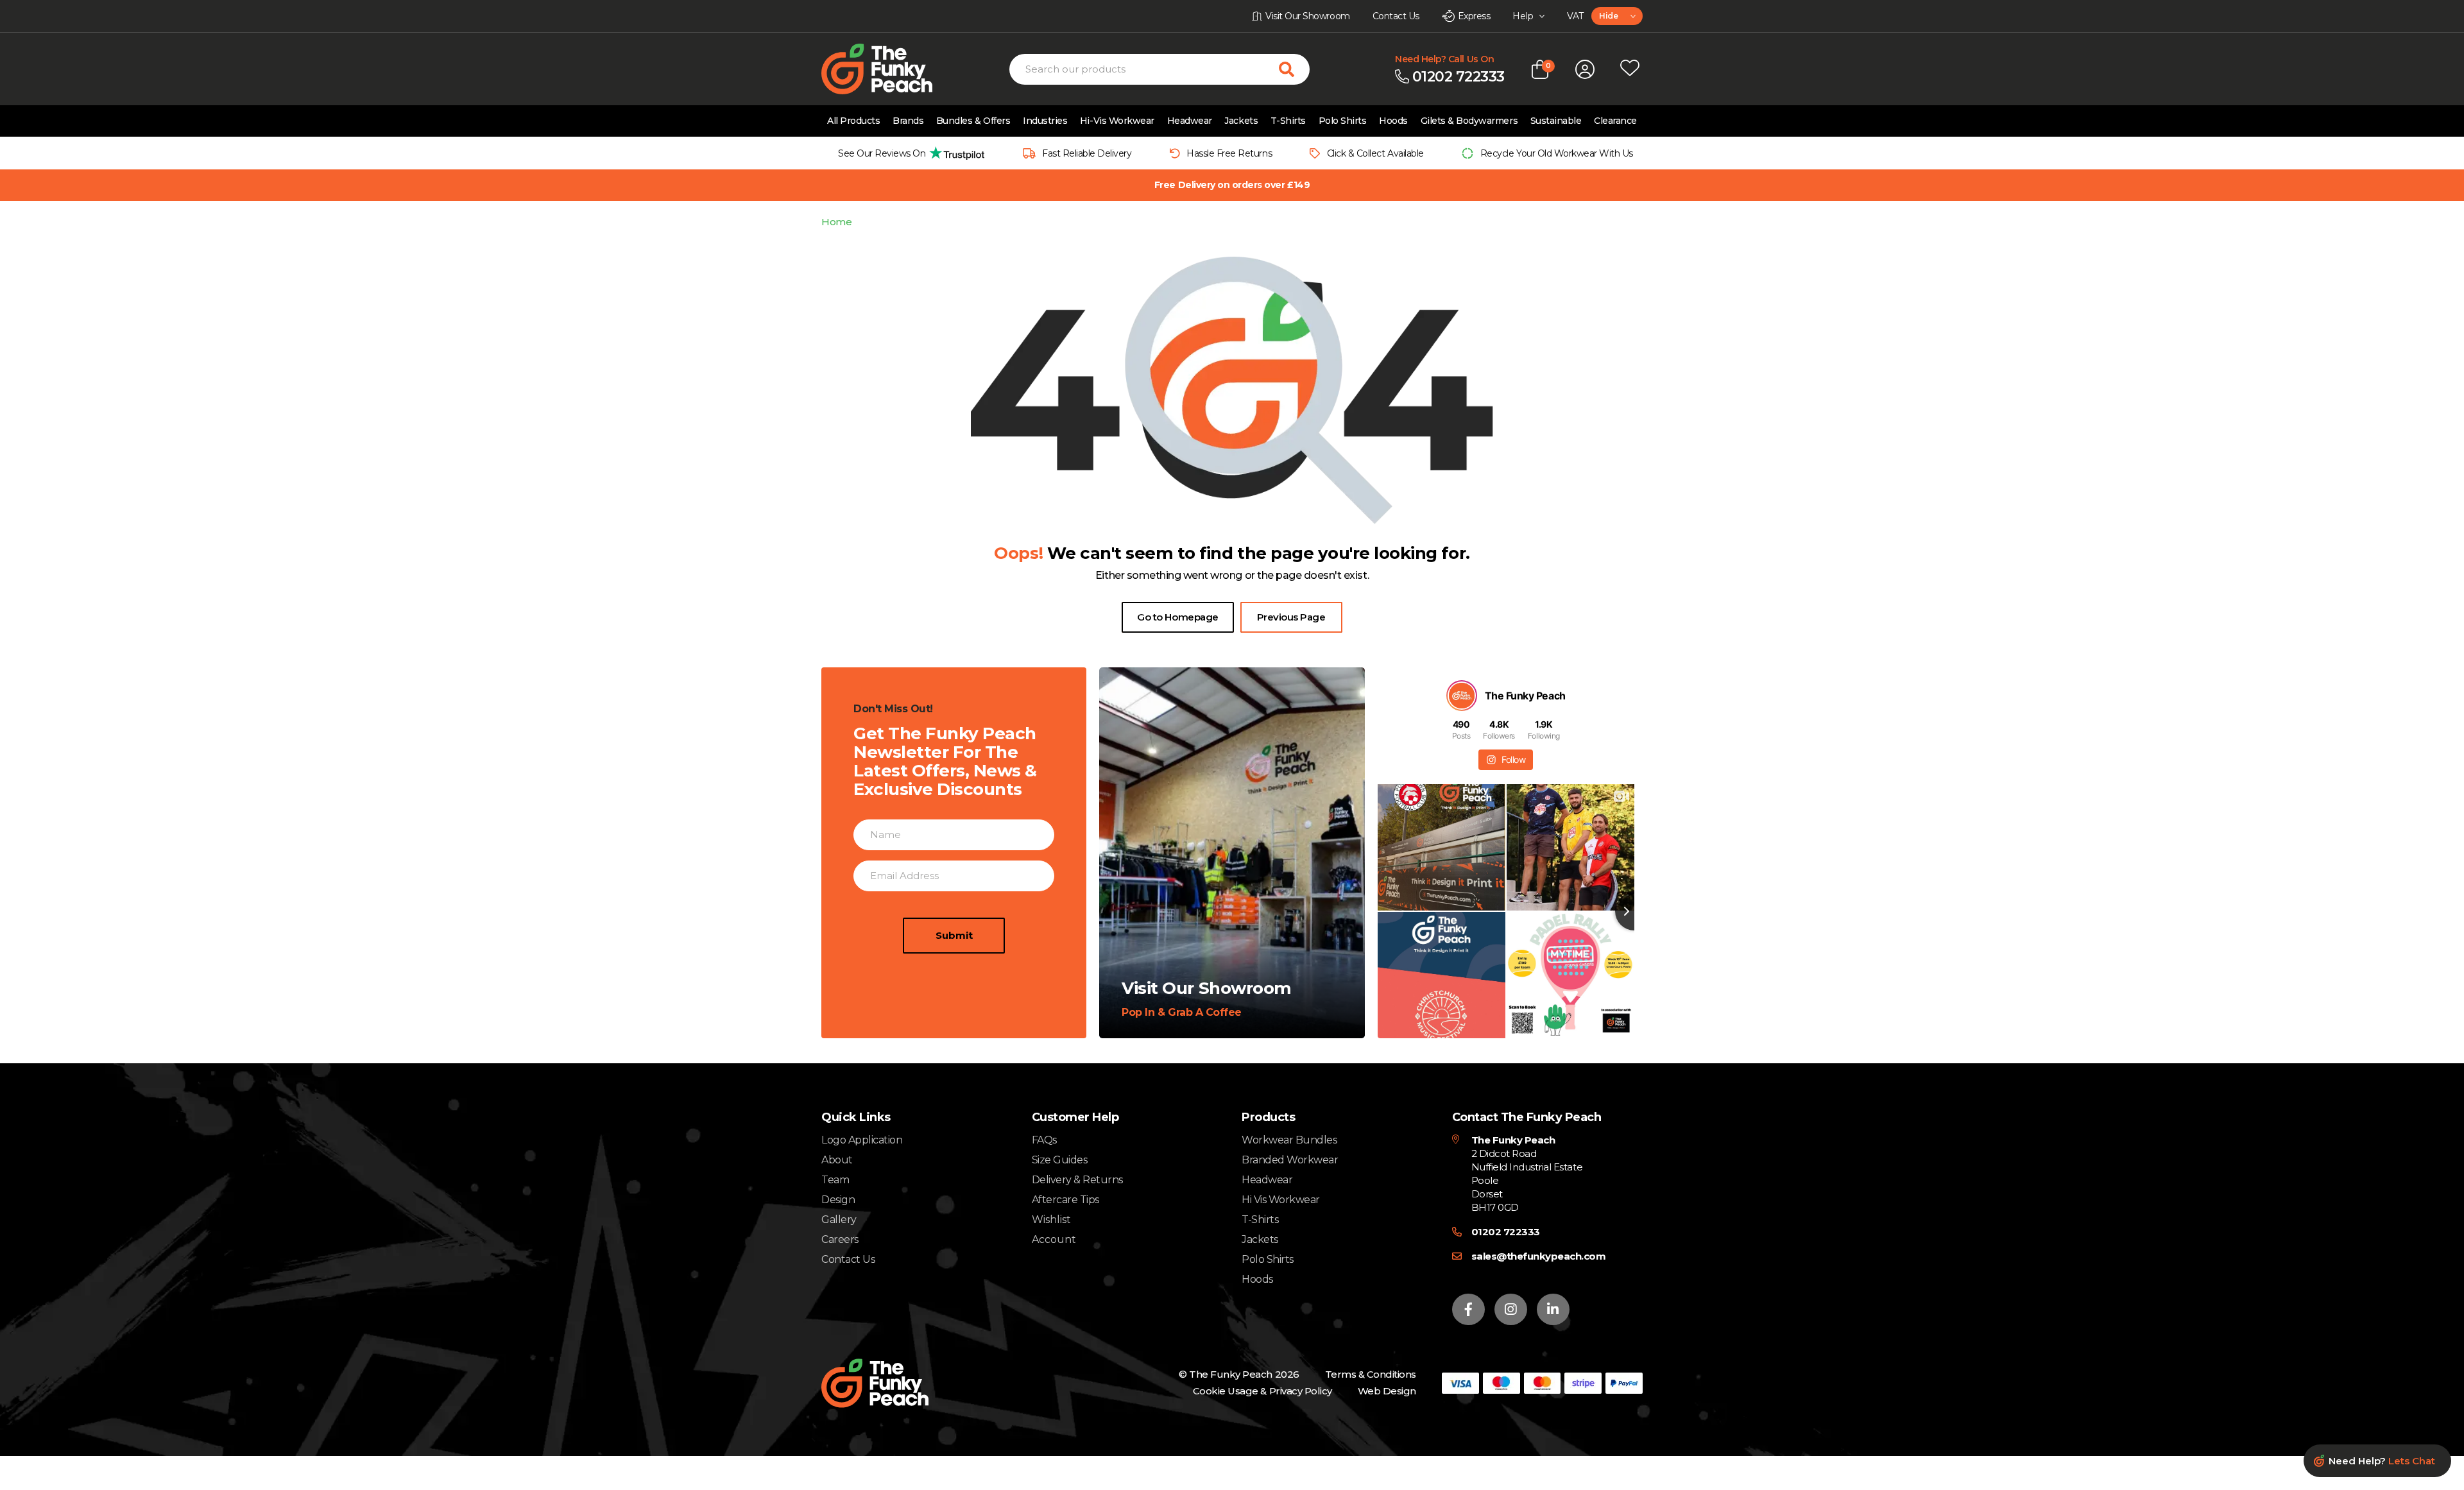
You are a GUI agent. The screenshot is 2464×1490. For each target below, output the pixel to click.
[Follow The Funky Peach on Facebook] (1468, 1309)
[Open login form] (1585, 69)
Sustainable (1556, 121)
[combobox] (1617, 16)
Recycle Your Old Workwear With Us (1557, 153)
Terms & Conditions (1371, 1374)
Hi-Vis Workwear (1117, 121)
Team (835, 1180)
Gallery (839, 1220)
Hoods (1393, 121)
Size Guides (1060, 1160)
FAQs (1044, 1140)
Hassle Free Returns (1229, 153)
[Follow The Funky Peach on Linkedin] (1553, 1309)
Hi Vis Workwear (1281, 1200)
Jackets (1241, 121)
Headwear (1190, 121)
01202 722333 (1506, 1232)
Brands (908, 121)
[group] (908, 153)
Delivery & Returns (1077, 1180)
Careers (840, 1239)
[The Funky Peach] (892, 69)
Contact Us (848, 1259)
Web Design (1387, 1391)
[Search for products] (1294, 69)
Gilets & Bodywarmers (1469, 121)
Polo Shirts (1343, 121)
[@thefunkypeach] (1462, 696)
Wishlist (1051, 1220)
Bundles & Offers (973, 121)
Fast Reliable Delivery (1087, 153)
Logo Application (862, 1140)
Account (1054, 1240)
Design (838, 1200)
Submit (954, 935)
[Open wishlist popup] (1630, 69)
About (837, 1160)
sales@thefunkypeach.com (1539, 1256)
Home (836, 222)
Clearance (1615, 121)
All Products (853, 121)
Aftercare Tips (1065, 1200)
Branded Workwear (1290, 1160)
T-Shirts (1288, 121)
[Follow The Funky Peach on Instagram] (1511, 1309)
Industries (1045, 121)
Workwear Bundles (1289, 1140)
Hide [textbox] (1608, 16)
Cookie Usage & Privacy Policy (1262, 1391)
